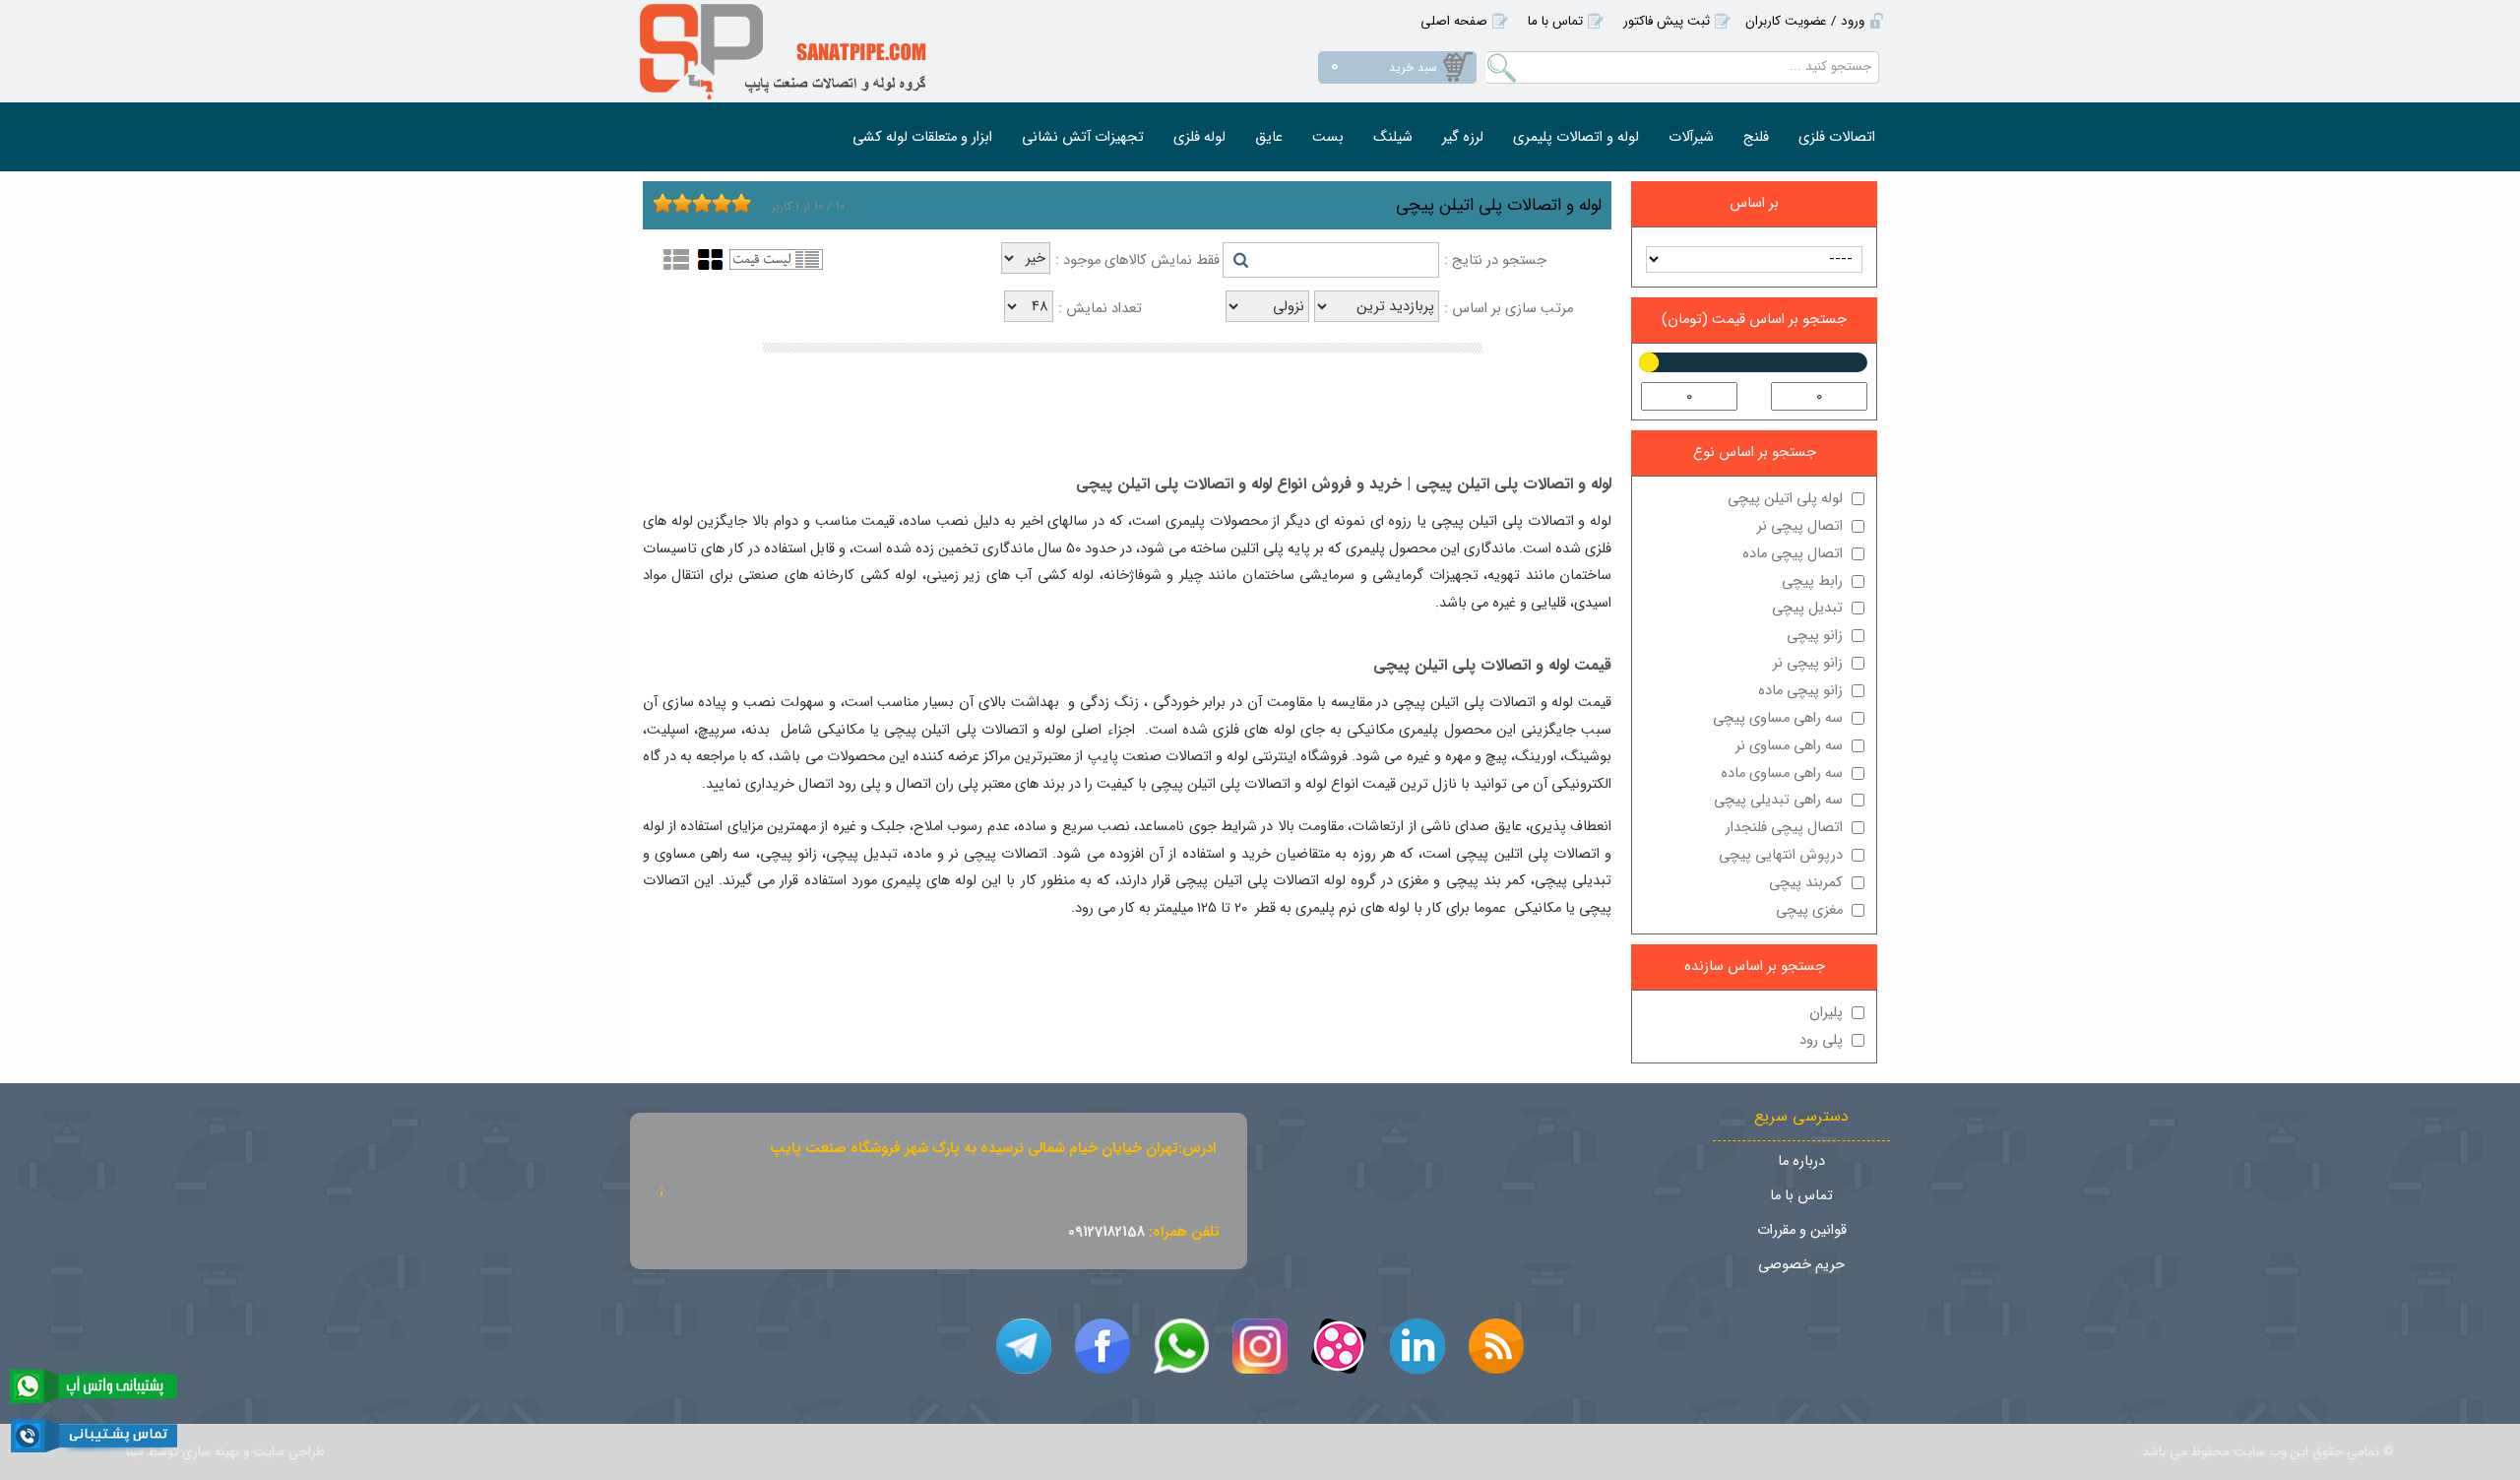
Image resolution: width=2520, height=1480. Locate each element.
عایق (1269, 137)
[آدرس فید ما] (1496, 1346)
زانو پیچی (1815, 636)
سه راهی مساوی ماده (1782, 773)
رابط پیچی (1812, 581)
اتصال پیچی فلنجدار (1784, 828)
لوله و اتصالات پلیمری (1576, 137)
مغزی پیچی (1809, 910)
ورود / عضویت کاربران (1805, 21)
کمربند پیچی (1806, 883)
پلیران (1826, 1013)
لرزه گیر (1463, 137)
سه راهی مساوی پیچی (1778, 718)
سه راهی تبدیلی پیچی (1778, 800)
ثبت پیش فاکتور (1667, 21)
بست (1328, 137)
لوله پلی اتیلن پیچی (1785, 499)
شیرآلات (1691, 137)
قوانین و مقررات (1802, 1230)
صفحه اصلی (1454, 21)
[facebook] (1102, 1346)
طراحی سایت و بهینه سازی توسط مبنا (225, 1452)
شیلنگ (1393, 137)
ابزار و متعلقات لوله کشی (922, 137)
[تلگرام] (1024, 1346)
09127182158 (1106, 1232)
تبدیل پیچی (1807, 608)
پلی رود (1821, 1040)
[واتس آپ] (1181, 1346)
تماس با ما (1555, 21)
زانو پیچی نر (1808, 663)
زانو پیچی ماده (1800, 691)
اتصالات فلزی (1837, 137)
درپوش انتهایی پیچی (1781, 855)
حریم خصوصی (1801, 1265)
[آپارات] (1339, 1346)
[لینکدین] (1417, 1346)
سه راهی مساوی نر (1789, 746)
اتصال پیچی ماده (1793, 554)
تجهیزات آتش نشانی (1083, 137)
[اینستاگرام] (1260, 1346)
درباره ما (1801, 1161)
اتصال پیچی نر (1800, 526)
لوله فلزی (1199, 137)
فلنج (1756, 137)
